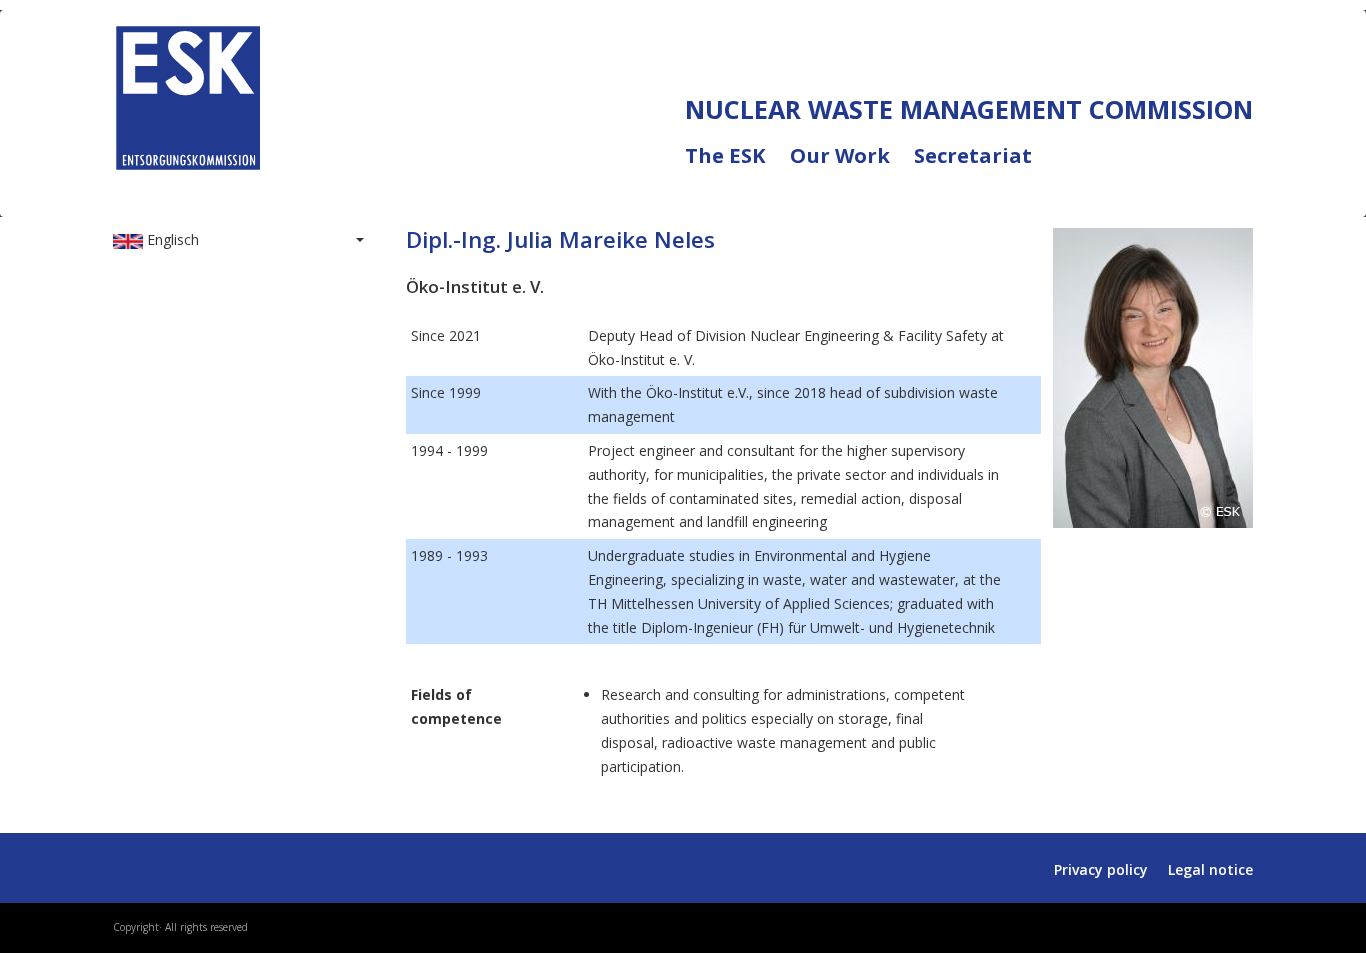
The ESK (737, 168)
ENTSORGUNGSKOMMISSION (295, 191)
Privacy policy (1101, 869)
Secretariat (973, 156)
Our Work (852, 168)
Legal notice (1210, 869)
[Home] (188, 93)
